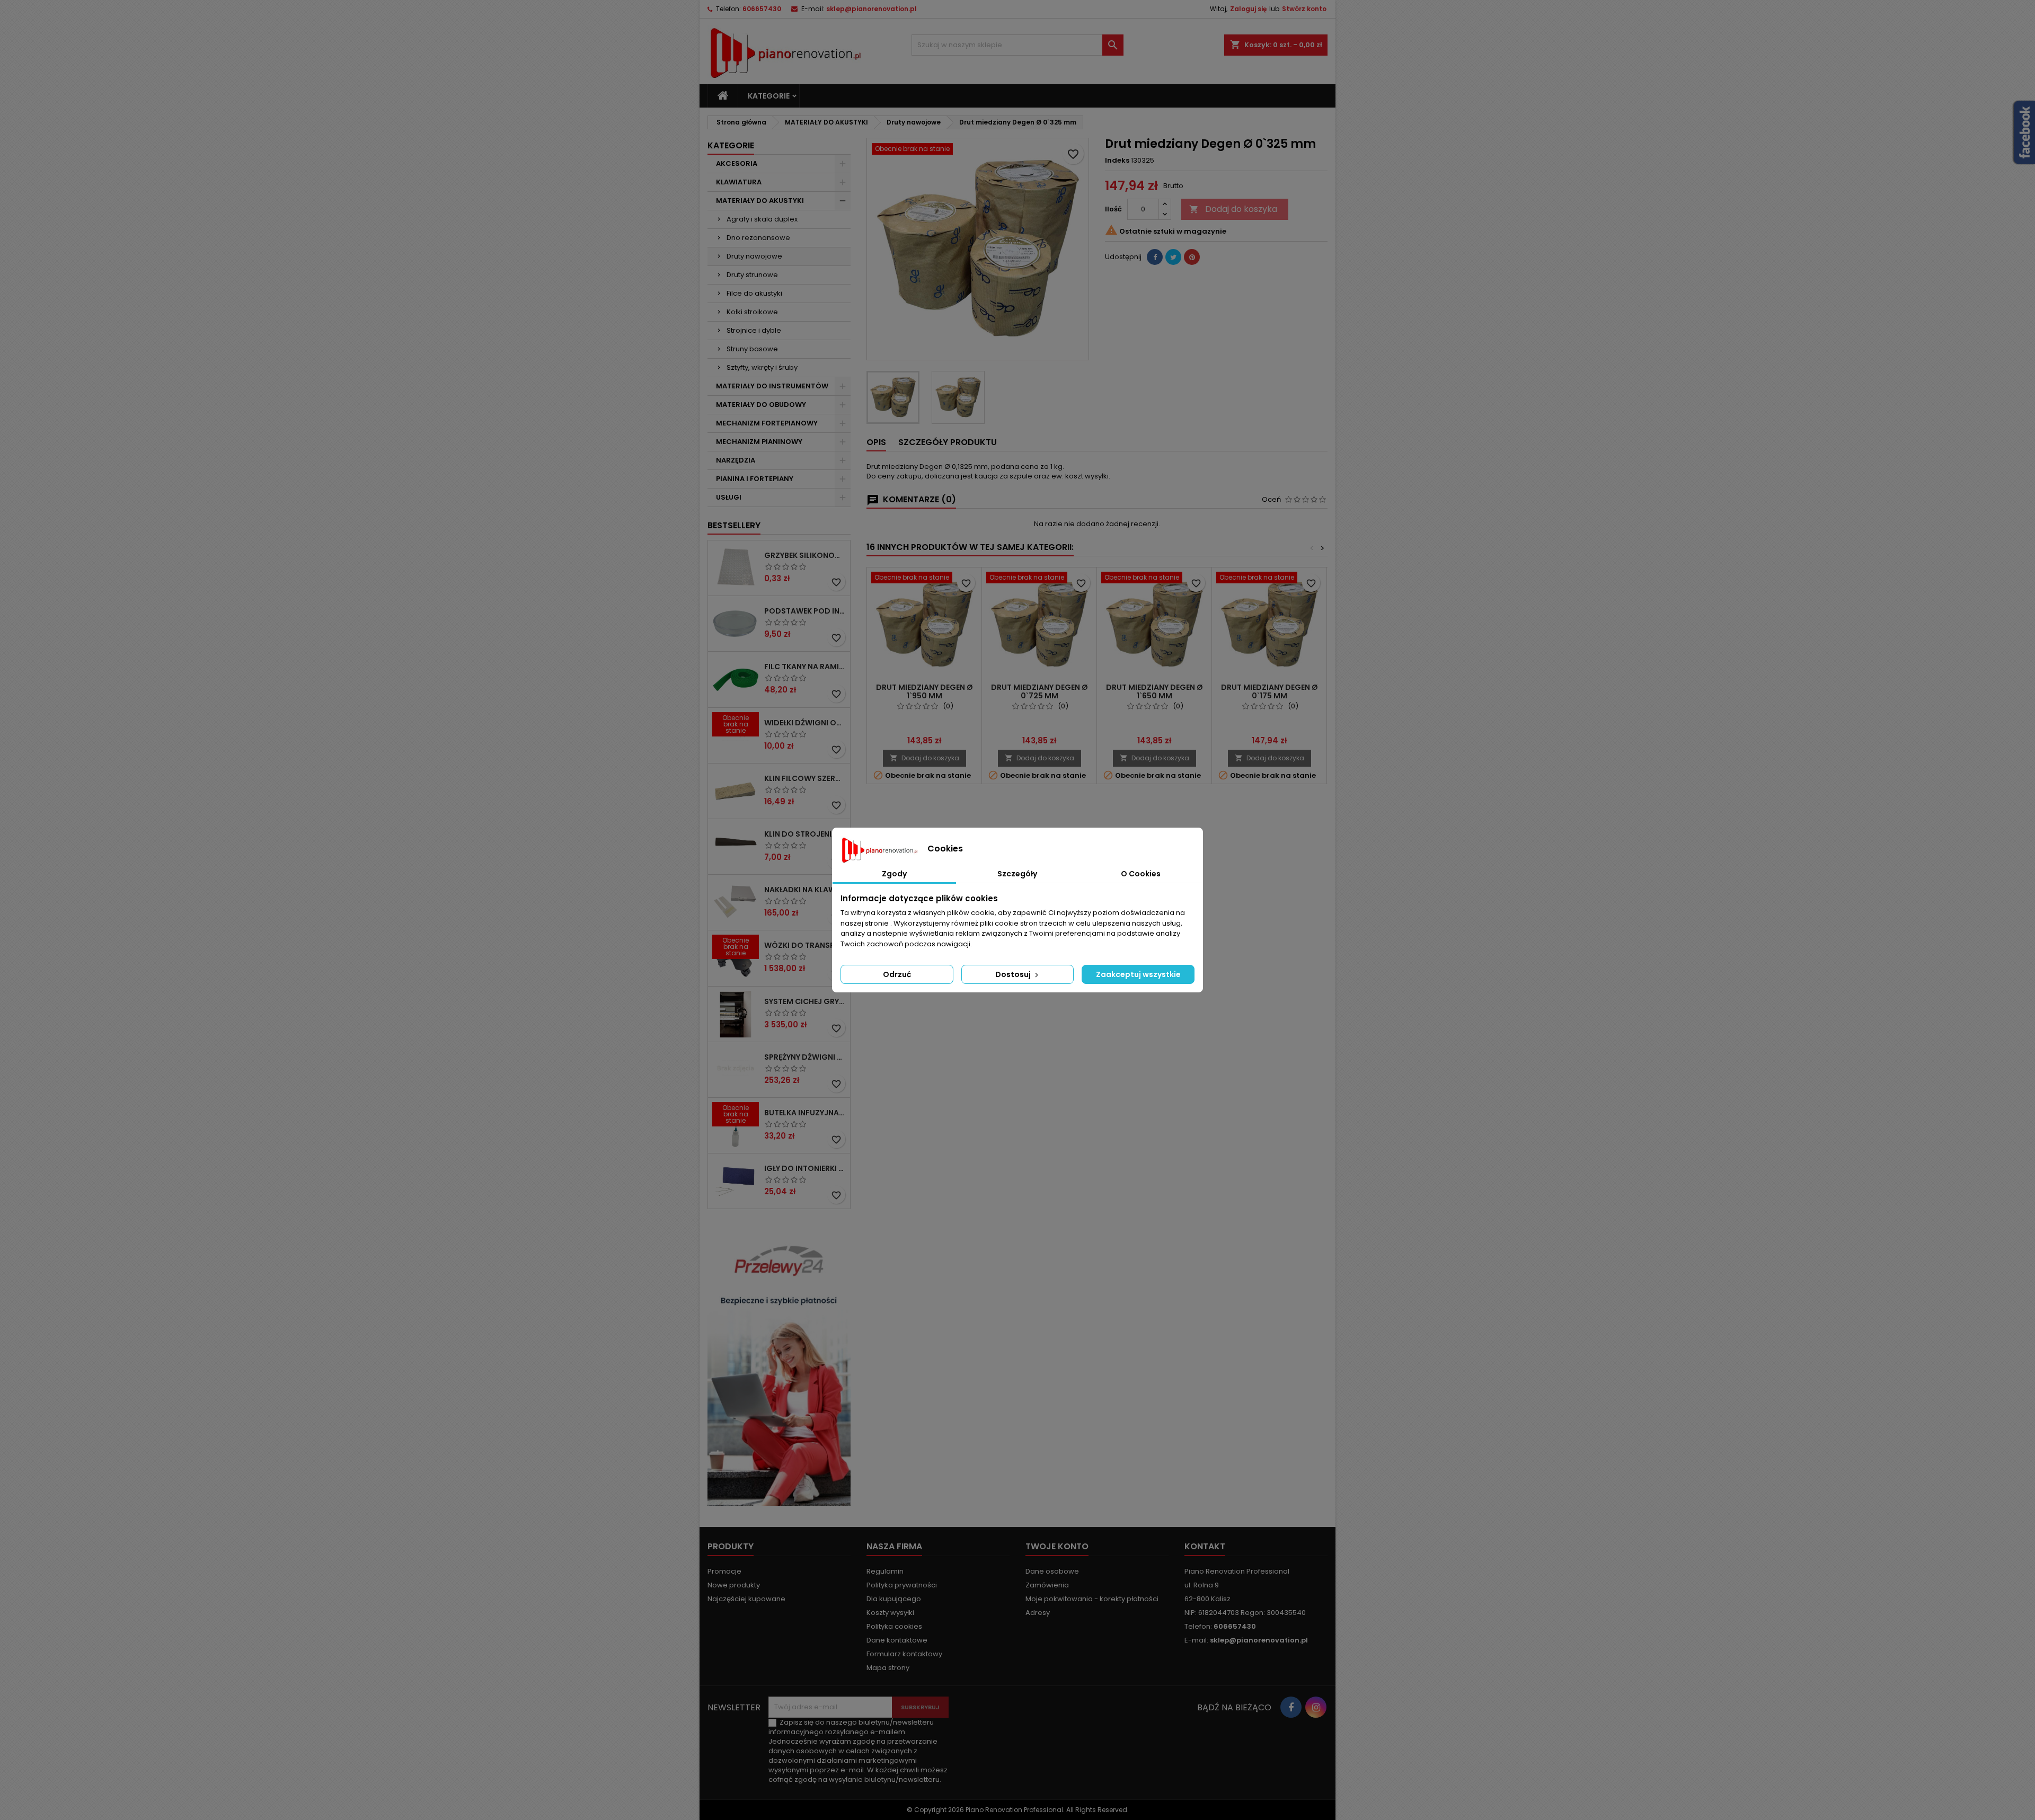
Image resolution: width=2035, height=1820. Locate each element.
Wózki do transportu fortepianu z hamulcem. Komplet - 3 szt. (805, 945)
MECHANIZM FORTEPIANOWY (767, 423)
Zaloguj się (1248, 9)
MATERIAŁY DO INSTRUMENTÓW (772, 386)
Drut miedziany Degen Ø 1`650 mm (1154, 691)
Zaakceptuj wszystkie (1138, 974)
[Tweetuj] (1173, 257)
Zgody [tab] (894, 874)
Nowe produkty (734, 1585)
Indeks (1117, 161)
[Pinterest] (1192, 257)
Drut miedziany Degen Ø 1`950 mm (924, 691)
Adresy (1038, 1613)
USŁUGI (729, 497)
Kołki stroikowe (752, 312)
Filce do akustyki (754, 293)
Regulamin (885, 1571)
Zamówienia (1047, 1585)
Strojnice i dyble (754, 330)
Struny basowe (752, 349)
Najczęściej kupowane (746, 1599)
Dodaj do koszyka (1233, 209)
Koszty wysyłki (890, 1613)
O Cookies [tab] (1141, 874)
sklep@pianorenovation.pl (871, 9)
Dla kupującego (894, 1599)
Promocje (724, 1571)
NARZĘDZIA (736, 460)
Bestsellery (734, 525)
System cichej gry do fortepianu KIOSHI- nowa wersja (805, 1001)
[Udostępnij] (1155, 257)
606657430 (762, 9)
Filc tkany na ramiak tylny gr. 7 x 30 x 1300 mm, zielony (805, 667)
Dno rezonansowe (758, 238)
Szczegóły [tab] (1017, 874)
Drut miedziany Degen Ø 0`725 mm (1039, 691)
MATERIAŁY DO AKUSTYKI (760, 201)
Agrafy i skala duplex (762, 219)
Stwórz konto (1304, 9)
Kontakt (1205, 1546)
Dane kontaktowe (897, 1640)
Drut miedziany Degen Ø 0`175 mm (1269, 691)
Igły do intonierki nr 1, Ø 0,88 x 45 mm (805, 1168)
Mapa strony (888, 1668)
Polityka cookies (894, 1626)
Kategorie (769, 96)
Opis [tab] (876, 442)
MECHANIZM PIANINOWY (759, 442)
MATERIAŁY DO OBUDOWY (761, 405)
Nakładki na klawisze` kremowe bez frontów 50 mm (805, 890)
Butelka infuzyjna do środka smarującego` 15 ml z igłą (805, 1113)
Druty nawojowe (754, 256)
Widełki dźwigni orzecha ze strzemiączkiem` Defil (805, 723)
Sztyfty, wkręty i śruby (762, 367)
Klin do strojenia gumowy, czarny (805, 834)
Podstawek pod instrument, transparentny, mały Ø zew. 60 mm (805, 611)
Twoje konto (1057, 1546)
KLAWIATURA (739, 182)
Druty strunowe (752, 275)
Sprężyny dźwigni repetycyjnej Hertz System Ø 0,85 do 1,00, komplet (805, 1057)
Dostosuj (1014, 974)
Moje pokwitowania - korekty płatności (1092, 1599)
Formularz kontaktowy (904, 1654)
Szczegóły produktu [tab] (948, 442)
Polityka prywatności (902, 1585)
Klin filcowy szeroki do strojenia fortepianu (805, 778)
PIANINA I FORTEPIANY (755, 479)
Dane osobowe (1052, 1571)
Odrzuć (897, 974)
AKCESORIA (737, 163)
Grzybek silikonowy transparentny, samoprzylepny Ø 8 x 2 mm (805, 555)
